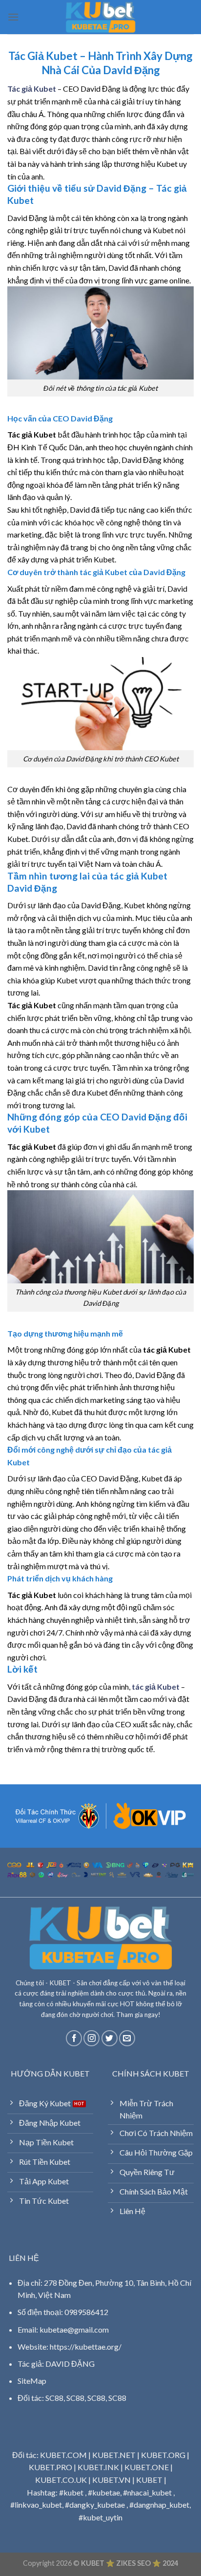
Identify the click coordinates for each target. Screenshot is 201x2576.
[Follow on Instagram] (91, 2038)
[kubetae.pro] (100, 17)
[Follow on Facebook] (74, 2038)
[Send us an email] (127, 2038)
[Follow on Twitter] (110, 2038)
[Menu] (13, 17)
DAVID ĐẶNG (70, 2364)
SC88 (54, 2398)
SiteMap (32, 2381)
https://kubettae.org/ (86, 2346)
